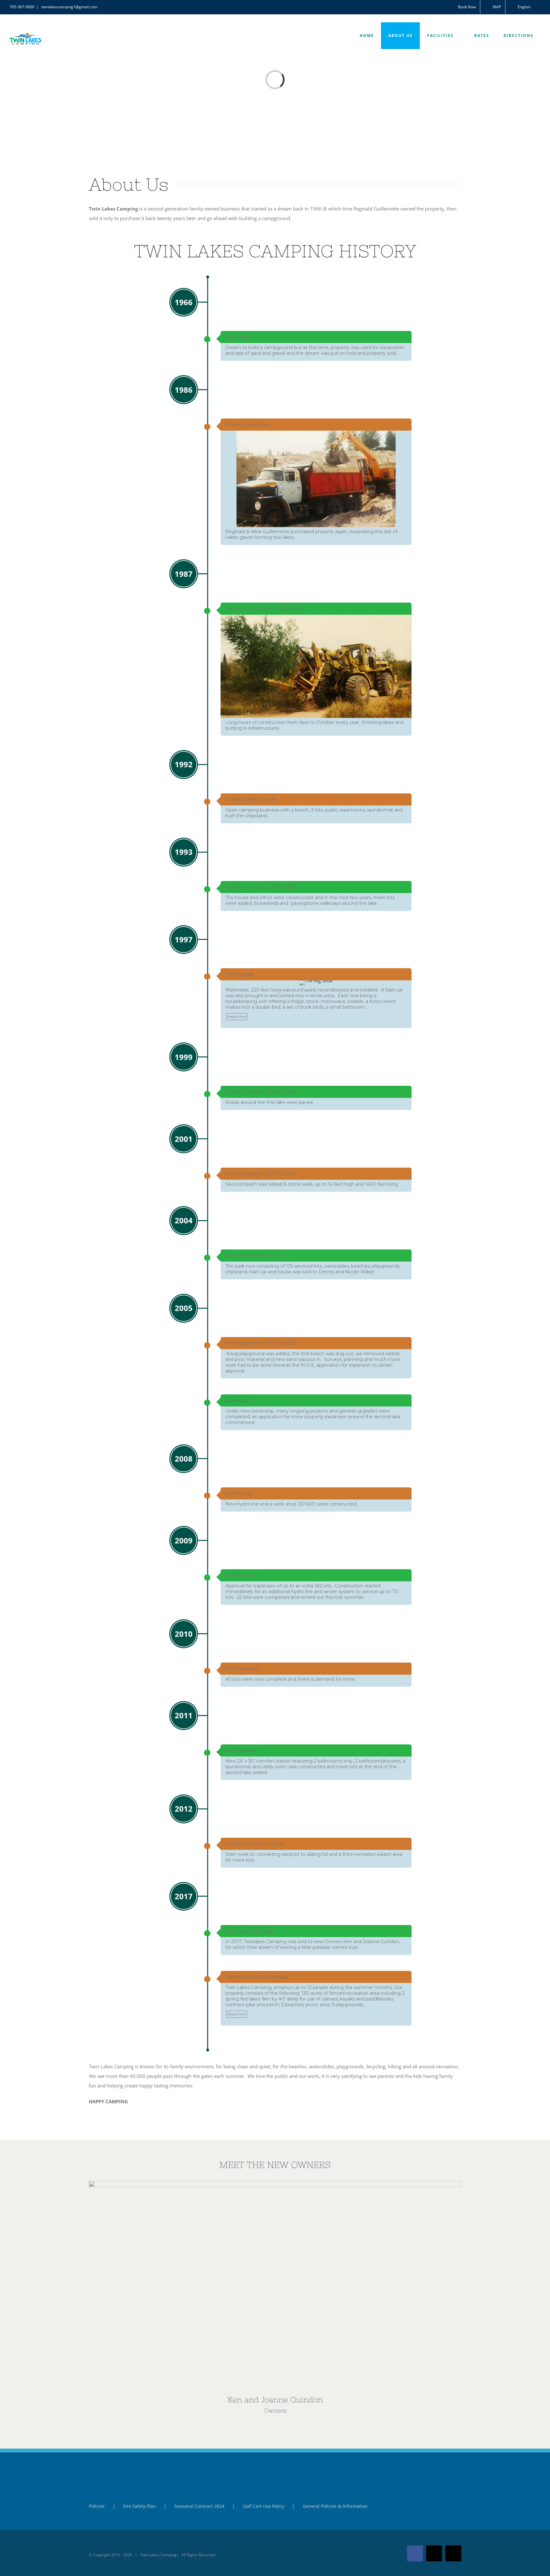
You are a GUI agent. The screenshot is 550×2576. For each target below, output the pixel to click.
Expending (237, 1400)
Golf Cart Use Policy (264, 2506)
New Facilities (241, 1750)
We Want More (242, 1669)
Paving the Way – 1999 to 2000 (261, 1092)
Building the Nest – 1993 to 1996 (262, 887)
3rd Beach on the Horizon (255, 1844)
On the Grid (239, 1493)
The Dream (238, 337)
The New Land (242, 1575)
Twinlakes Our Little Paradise (257, 1977)
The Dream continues (250, 1931)
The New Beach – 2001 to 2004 (261, 1174)
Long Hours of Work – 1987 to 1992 (265, 609)
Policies (97, 2506)
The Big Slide (240, 974)
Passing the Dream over (253, 1256)
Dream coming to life (251, 799)
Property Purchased (248, 425)
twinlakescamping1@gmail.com (69, 7)
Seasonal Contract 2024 (199, 2506)
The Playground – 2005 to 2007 (261, 1343)
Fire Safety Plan (140, 2506)
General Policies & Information (335, 2506)
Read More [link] (237, 1017)
